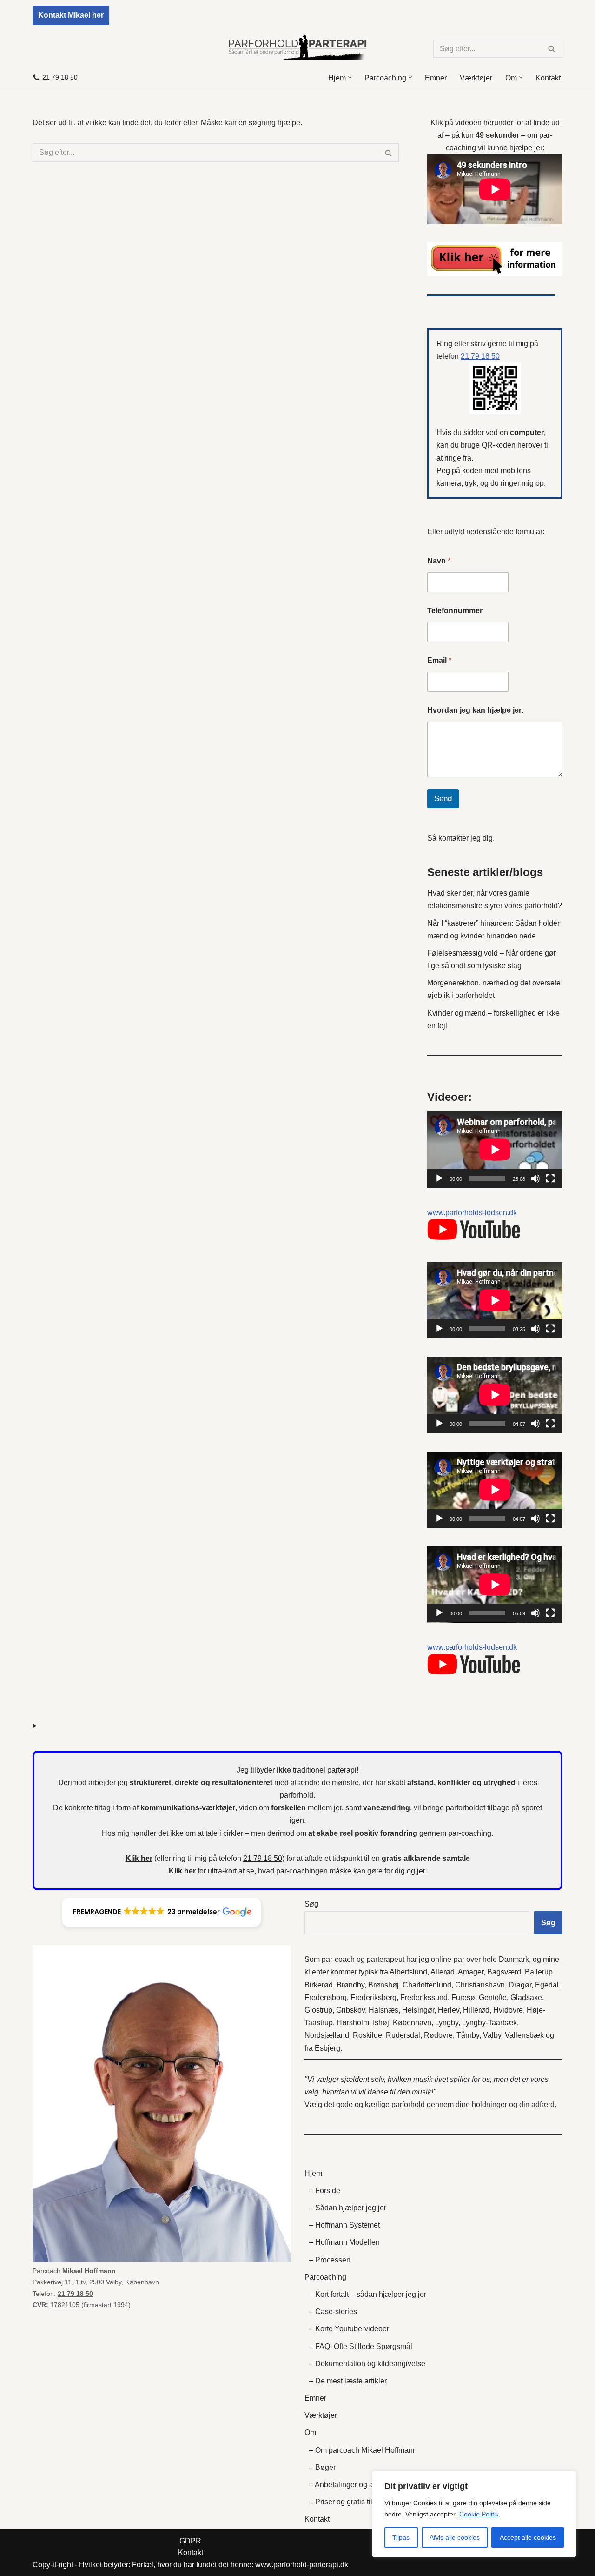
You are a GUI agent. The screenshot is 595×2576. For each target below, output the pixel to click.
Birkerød (319, 1985)
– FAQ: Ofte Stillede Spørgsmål (361, 2346)
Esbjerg (327, 2048)
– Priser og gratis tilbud (347, 2502)
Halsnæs (383, 2010)
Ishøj (381, 2023)
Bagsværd (504, 1972)
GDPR (190, 2541)
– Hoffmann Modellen (344, 2242)
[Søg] (552, 49)
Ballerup (539, 1972)
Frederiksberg (374, 1997)
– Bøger (322, 2467)
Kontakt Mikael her (71, 15)
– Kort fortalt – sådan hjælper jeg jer (368, 2294)
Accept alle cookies (528, 2537)
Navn (439, 561)
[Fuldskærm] (550, 1178)
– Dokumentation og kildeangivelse (367, 2364)
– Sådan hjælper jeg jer (348, 2208)
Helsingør (418, 2010)
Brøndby (350, 1985)
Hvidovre (508, 2010)
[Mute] (535, 1178)
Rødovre (438, 2035)
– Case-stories (333, 2312)
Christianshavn (480, 1985)
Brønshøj (383, 1985)
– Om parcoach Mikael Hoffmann (363, 2450)
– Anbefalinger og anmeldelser (360, 2485)
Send (443, 799)
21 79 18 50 (60, 77)
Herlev (449, 2010)
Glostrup (318, 2010)
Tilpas (401, 2537)
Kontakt (548, 78)
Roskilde (367, 2035)
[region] (474, 2514)
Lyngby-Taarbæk (489, 2023)
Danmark (514, 1959)
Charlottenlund (427, 1985)
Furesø (463, 1997)
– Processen (330, 2260)
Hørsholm (353, 2023)
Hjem (313, 2173)
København (412, 2023)
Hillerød (476, 2010)
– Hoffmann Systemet (344, 2225)
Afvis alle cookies (455, 2537)
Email (439, 660)
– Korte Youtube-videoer (349, 2329)
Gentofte (493, 1997)
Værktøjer (476, 78)
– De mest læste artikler (348, 2381)
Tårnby (468, 2035)
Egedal (547, 1985)
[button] (350, 77)
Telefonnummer (455, 611)
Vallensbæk (524, 2035)
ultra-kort (222, 1871)
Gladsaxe (526, 1997)
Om (310, 2432)
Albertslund (408, 1972)
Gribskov (350, 2010)
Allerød (443, 1972)
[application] (495, 1150)
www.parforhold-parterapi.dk (302, 2565)
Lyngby (447, 2023)
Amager (471, 1972)
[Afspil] (439, 1178)
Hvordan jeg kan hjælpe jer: (476, 710)
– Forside (325, 2191)
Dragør (520, 1985)
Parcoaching (325, 2277)
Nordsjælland (327, 2035)
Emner (436, 78)
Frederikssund (424, 1997)
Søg (311, 1904)
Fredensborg (326, 1997)
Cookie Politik (479, 2514)
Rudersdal (403, 2035)
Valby (492, 2035)
